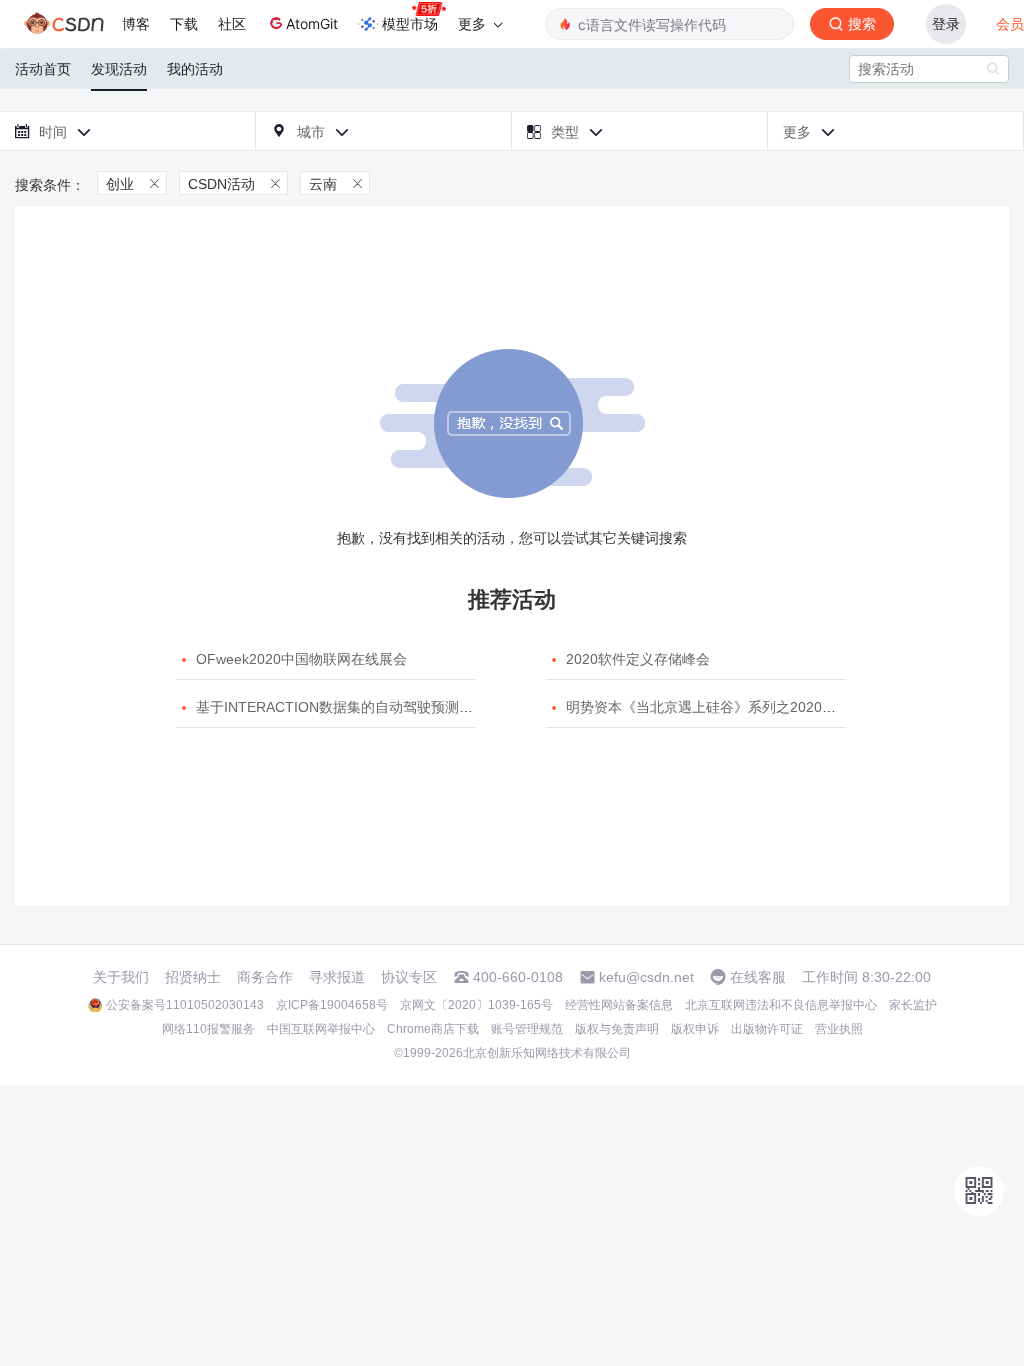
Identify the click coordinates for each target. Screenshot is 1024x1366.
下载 (184, 23)
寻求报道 (337, 977)
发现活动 (119, 69)
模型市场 (410, 23)
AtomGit (312, 23)
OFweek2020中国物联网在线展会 (301, 659)
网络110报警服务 (208, 1029)
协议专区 (409, 977)
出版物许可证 (767, 1029)
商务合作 (265, 977)
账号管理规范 (527, 1029)
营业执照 (839, 1029)
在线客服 (758, 977)
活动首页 (43, 69)
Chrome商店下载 (433, 1029)
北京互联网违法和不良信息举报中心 (781, 1005)
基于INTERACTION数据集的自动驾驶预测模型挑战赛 (362, 707)
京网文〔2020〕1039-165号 (476, 1005)
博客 (136, 23)
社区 (232, 23)
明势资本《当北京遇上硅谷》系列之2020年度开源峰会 (736, 707)
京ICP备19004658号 (332, 1005)
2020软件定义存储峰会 (638, 659)
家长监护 (913, 1005)
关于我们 (121, 977)
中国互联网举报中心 (321, 1029)
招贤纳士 (193, 977)
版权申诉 (695, 1029)
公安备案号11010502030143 (185, 1005)
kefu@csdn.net (646, 977)
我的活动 (195, 69)
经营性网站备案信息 (619, 1005)
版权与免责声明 (617, 1029)
